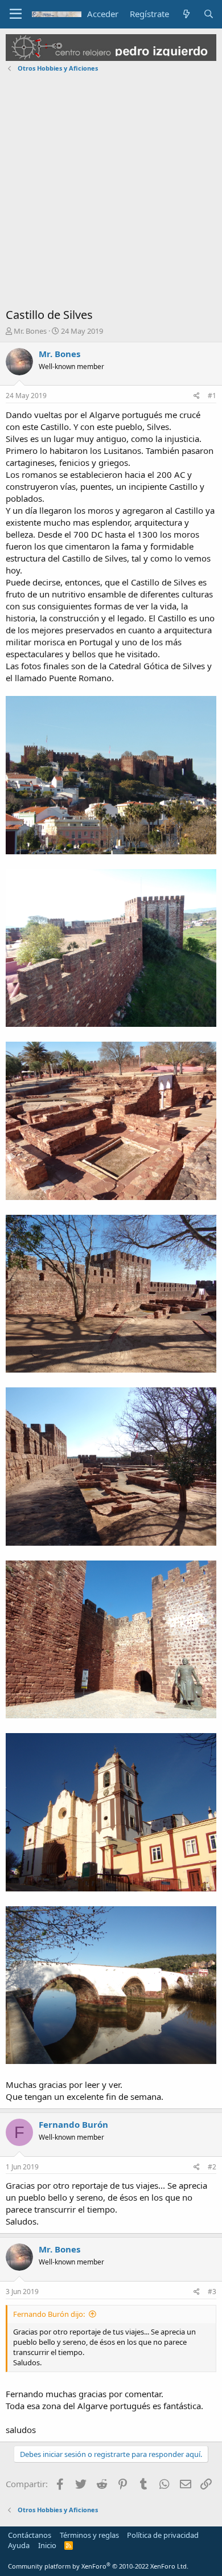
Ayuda (19, 2545)
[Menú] (16, 14)
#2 (212, 2167)
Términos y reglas (89, 2535)
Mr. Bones (30, 331)
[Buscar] (209, 14)
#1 (212, 396)
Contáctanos (30, 2535)
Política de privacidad (163, 2535)
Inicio (47, 2545)
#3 (212, 2292)
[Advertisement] (111, 193)
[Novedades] (186, 14)
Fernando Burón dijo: (49, 2314)
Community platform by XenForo (98, 2566)
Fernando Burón (73, 2124)
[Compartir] (197, 396)
